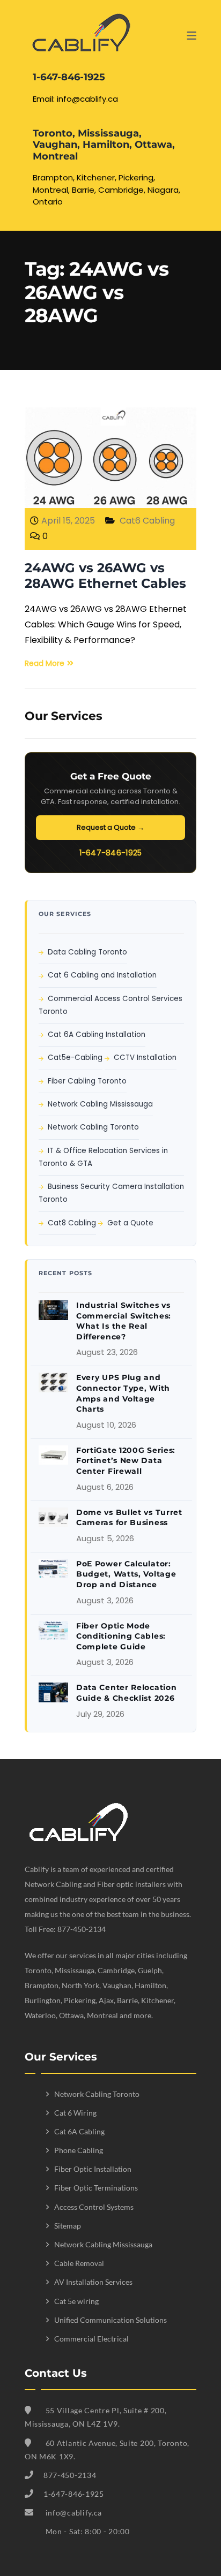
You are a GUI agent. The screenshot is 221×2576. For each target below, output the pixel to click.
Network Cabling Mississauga (100, 1104)
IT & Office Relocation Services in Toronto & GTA (103, 1157)
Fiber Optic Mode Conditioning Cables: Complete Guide (121, 1636)
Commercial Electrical (91, 2339)
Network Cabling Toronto (93, 1127)
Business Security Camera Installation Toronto (111, 1193)
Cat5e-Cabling (75, 1058)
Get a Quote (130, 1223)
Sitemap (68, 2226)
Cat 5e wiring (76, 2301)
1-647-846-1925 (111, 853)
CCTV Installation (145, 1058)
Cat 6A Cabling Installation (97, 1035)
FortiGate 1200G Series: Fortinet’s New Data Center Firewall (126, 1461)
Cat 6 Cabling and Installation (102, 975)
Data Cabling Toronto (87, 952)
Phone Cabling (79, 2150)
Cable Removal (79, 2263)
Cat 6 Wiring (75, 2113)
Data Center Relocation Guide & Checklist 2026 (126, 1693)
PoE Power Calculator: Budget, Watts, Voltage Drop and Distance (126, 1574)
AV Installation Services (93, 2282)
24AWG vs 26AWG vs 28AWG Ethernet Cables (105, 575)
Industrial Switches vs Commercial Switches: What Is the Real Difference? (124, 1321)
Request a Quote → (110, 827)
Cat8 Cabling (72, 1223)
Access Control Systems (94, 2207)
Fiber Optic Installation (93, 2169)
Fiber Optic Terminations (96, 2188)
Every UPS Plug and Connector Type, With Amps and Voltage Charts (123, 1393)
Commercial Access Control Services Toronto (110, 1005)
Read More (45, 663)
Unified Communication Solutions (110, 2320)
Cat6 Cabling (147, 521)
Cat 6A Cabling (79, 2131)
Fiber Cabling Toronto (87, 1081)
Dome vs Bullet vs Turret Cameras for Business (129, 1518)
